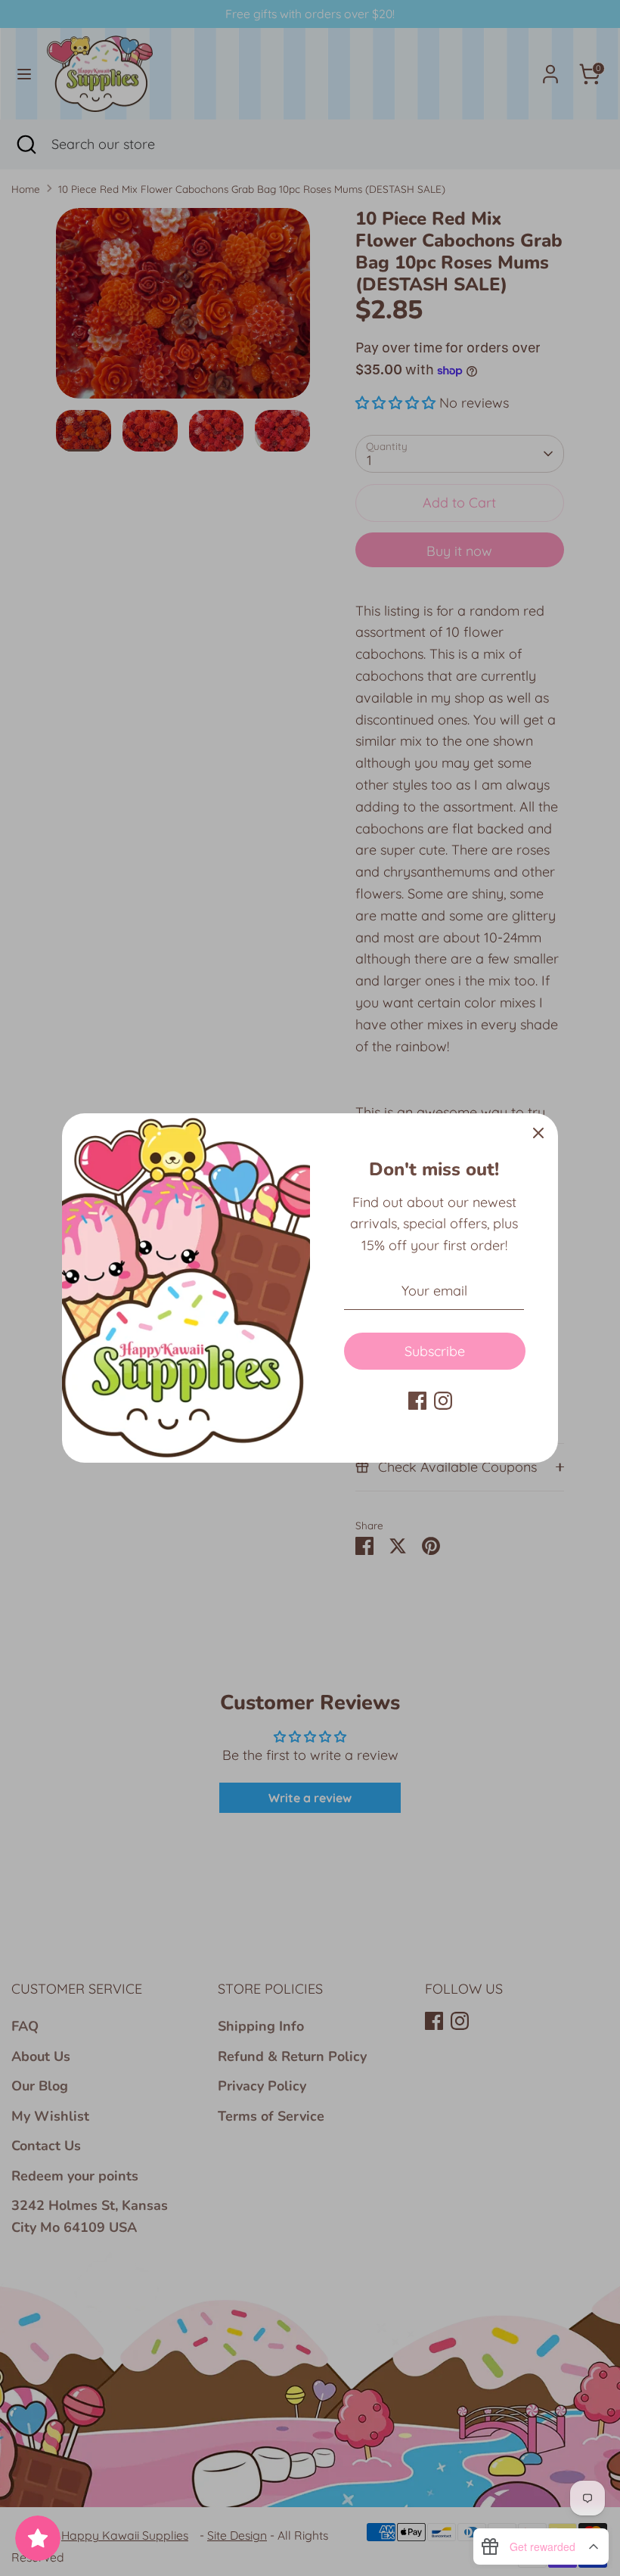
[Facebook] (417, 1401)
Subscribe (435, 1351)
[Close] (538, 1133)
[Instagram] (443, 1401)
